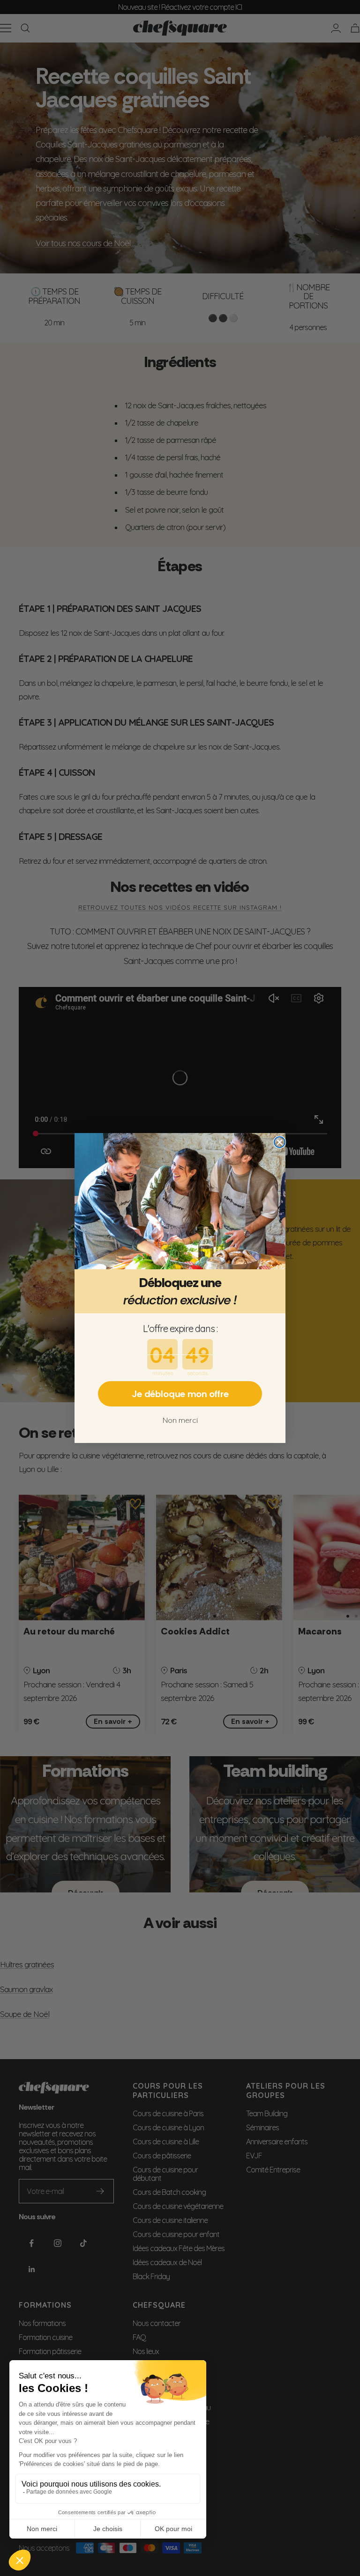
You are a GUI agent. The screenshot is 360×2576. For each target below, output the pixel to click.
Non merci (180, 1420)
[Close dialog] (280, 1142)
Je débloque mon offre (180, 1394)
